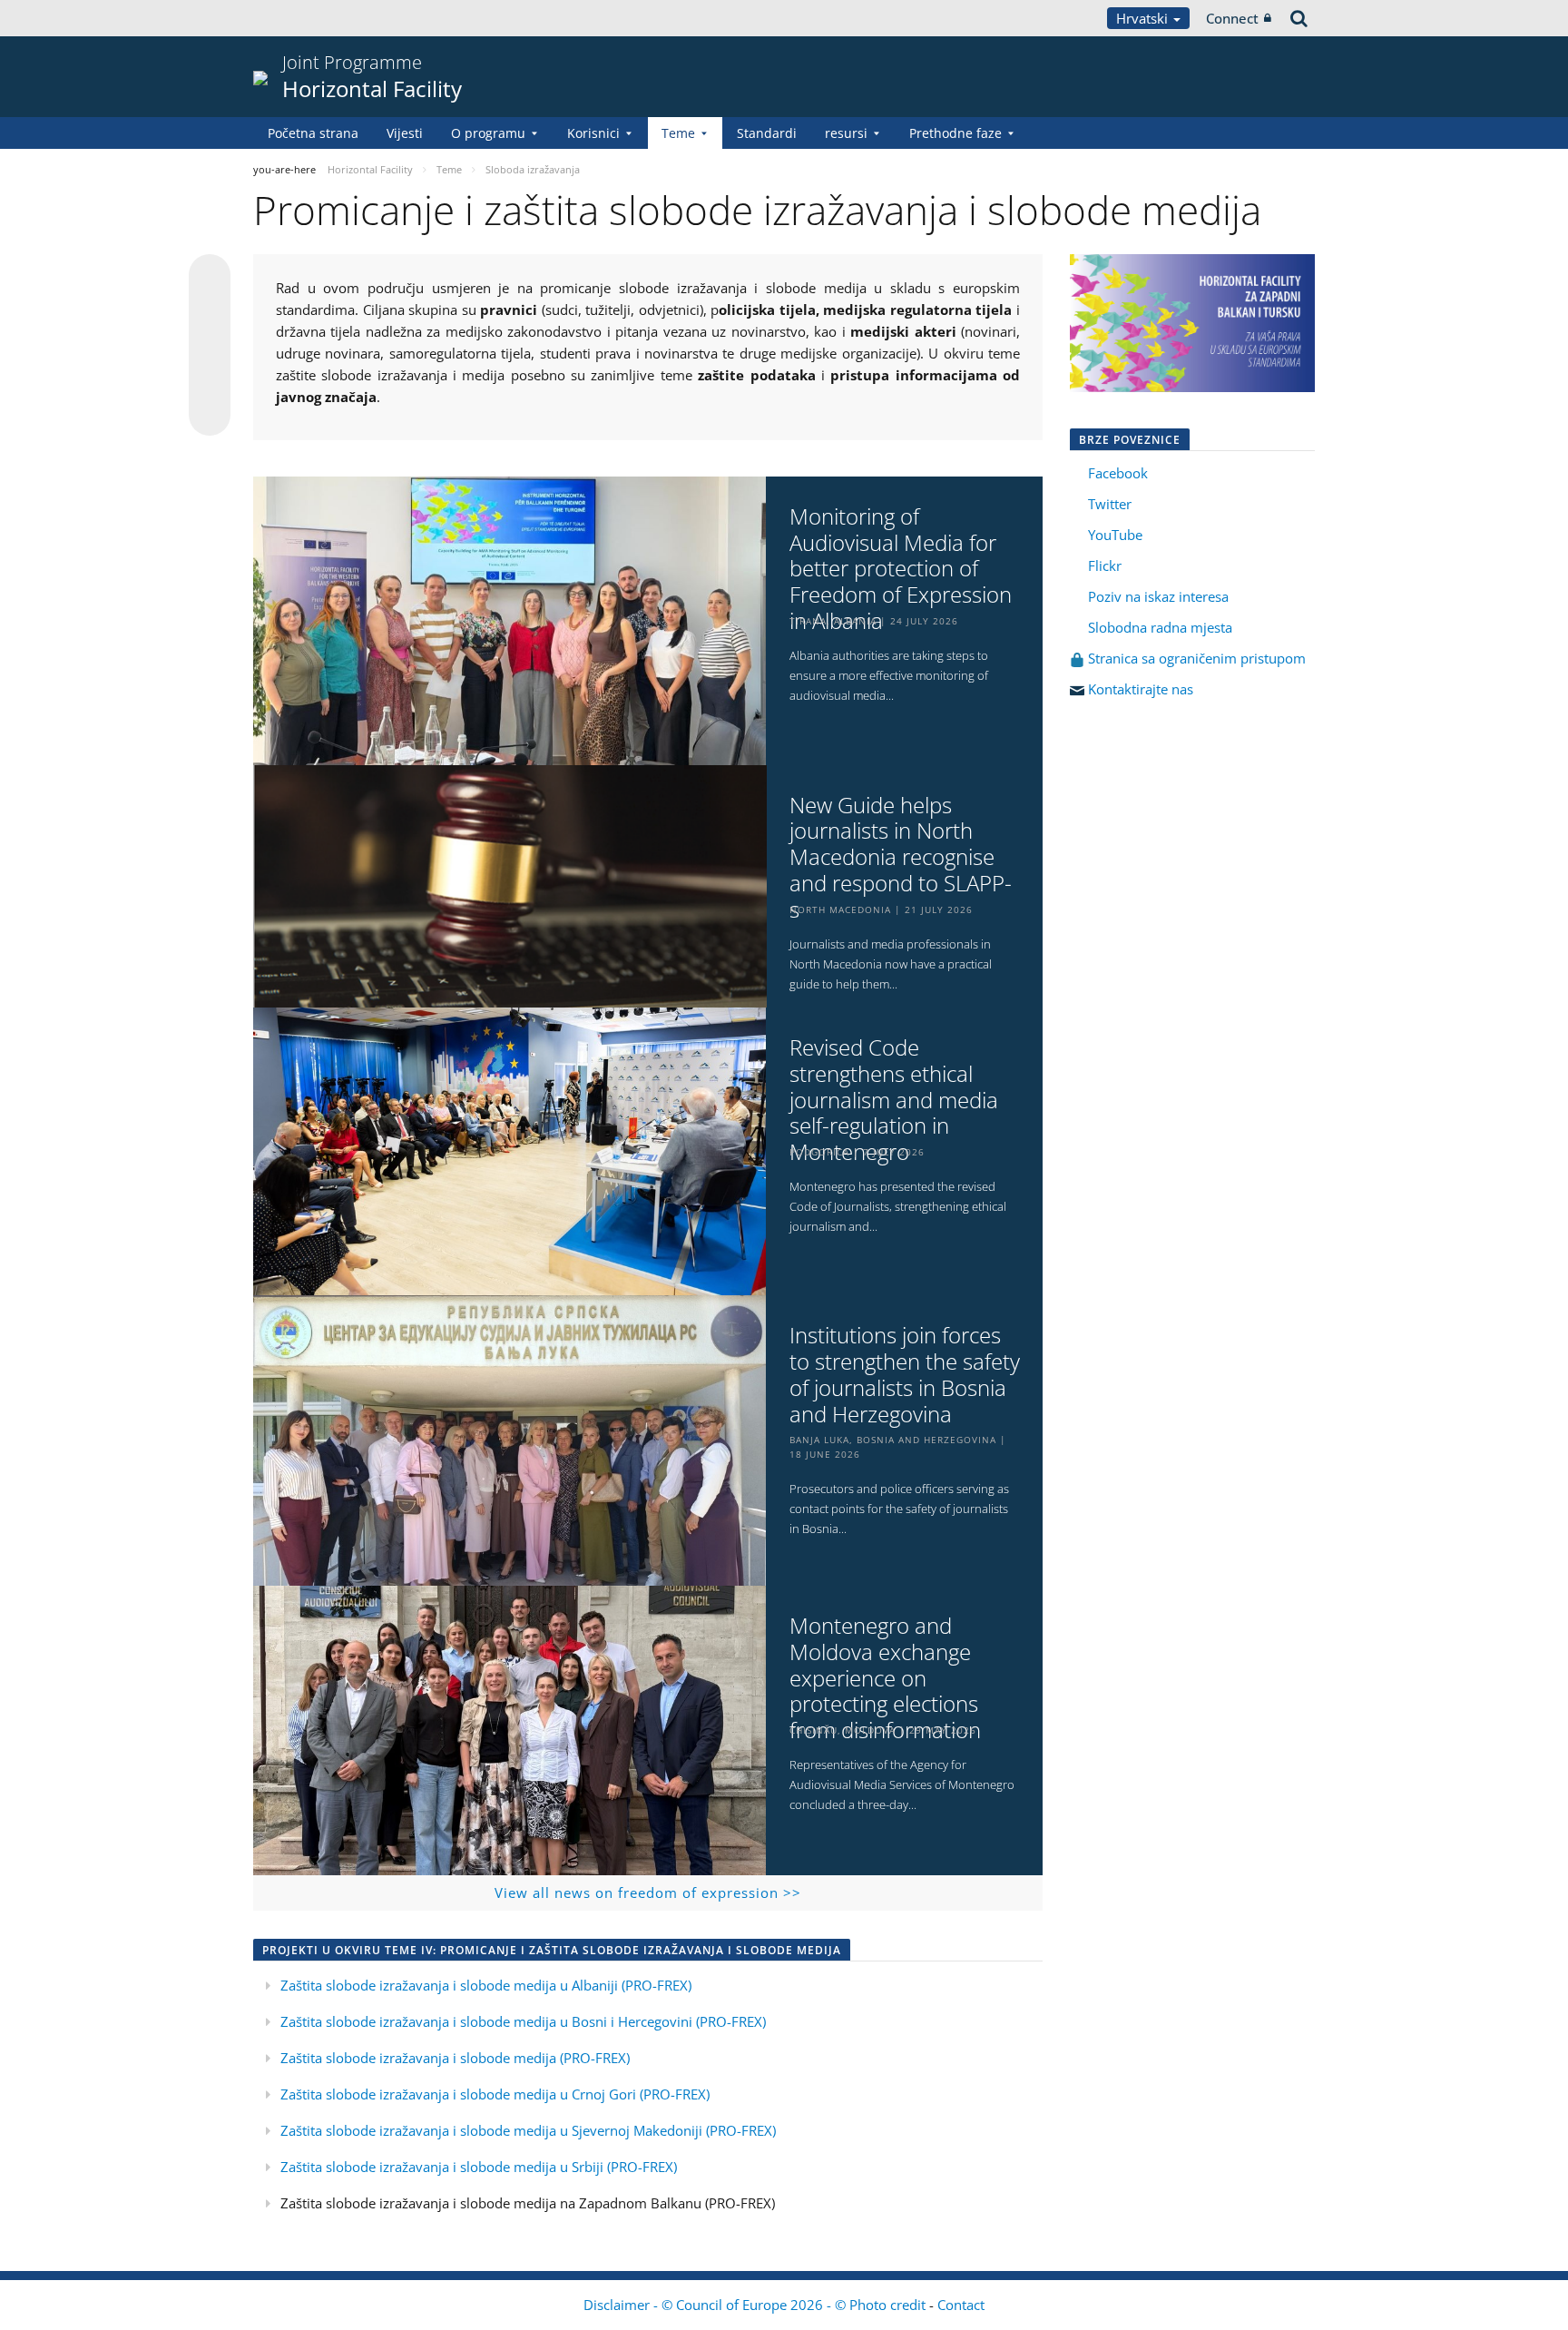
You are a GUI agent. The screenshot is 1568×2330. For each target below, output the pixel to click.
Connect (1232, 18)
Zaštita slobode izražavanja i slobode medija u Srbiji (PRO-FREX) (479, 2167)
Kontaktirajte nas (1141, 689)
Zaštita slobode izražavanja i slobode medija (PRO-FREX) (455, 2058)
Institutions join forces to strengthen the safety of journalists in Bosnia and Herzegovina (905, 1375)
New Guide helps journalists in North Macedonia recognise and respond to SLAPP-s (901, 858)
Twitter (1110, 504)
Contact (961, 2305)
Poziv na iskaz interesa (1158, 596)
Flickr (1103, 565)
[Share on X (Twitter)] (210, 311)
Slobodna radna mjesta (1160, 627)
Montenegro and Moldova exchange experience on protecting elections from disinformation (885, 1678)
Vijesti (405, 133)
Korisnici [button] (593, 133)
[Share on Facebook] (210, 346)
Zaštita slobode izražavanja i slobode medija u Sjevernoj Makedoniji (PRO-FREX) (528, 2130)
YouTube (1113, 535)
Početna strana (313, 133)
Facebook (1118, 473)
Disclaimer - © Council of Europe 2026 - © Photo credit (756, 2305)
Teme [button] (678, 133)
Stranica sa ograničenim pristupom (1195, 658)
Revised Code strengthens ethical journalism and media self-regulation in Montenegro (894, 1100)
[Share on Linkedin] (210, 380)
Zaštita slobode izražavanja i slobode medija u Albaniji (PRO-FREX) (486, 1985)
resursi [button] (846, 133)
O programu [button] (488, 133)
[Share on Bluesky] (210, 277)
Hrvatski (1144, 18)
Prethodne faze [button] (955, 133)
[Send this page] (210, 415)
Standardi (767, 133)
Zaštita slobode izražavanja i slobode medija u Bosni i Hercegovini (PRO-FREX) (523, 2021)
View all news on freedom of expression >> (648, 1893)
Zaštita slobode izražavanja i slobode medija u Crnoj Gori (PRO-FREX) (495, 2094)
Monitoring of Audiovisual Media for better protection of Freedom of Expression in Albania (901, 569)
